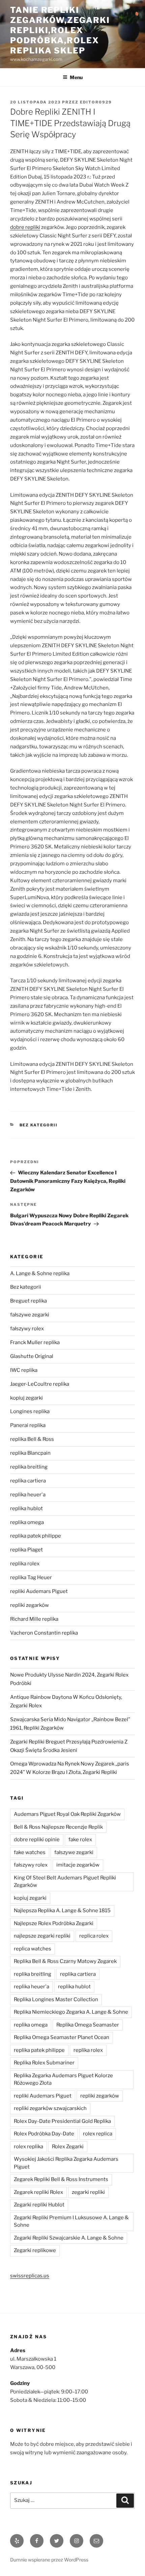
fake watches (30, 1852)
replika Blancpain (30, 1453)
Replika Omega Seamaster (88, 2025)
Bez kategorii (39, 1125)
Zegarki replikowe (35, 2250)
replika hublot (26, 1508)
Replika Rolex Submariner (44, 2063)
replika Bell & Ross (32, 1439)
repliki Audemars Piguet (39, 1591)
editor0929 (96, 102)
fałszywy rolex (27, 1329)
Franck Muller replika (35, 1342)
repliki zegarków (30, 1605)
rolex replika (28, 2147)
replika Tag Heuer (31, 1577)
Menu (76, 77)
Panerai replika (28, 1425)
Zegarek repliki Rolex (38, 2192)
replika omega (27, 1522)
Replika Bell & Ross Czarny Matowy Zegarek (65, 1961)
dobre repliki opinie (37, 1840)
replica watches (33, 1949)
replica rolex (94, 1936)
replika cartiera (28, 1481)
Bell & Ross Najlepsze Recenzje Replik (58, 1827)
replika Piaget (26, 1550)
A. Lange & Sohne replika (40, 1273)
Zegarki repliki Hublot (39, 2205)
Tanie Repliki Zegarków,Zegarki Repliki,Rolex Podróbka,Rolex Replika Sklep (60, 30)
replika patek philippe (36, 1536)
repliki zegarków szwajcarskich (50, 2108)
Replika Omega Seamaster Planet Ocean (62, 2037)
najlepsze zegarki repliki (42, 1936)
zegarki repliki (88, 2192)
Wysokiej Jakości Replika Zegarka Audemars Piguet (66, 2163)
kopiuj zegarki (26, 1398)
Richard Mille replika (34, 1619)
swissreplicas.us (30, 2276)
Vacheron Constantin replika (44, 1633)
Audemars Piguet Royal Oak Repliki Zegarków (67, 1814)
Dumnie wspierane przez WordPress (49, 2560)
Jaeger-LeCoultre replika (40, 1384)
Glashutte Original (32, 1356)
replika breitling (29, 1467)
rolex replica (98, 2134)
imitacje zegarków (78, 1865)
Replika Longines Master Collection (56, 1999)
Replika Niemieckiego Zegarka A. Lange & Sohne (71, 2012)
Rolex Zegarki (68, 2147)
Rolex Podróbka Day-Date (44, 2134)
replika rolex (25, 1564)
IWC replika (24, 1370)
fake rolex (80, 1840)
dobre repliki (25, 227)
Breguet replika (28, 1301)
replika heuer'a (28, 1495)
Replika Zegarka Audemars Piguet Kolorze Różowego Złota (63, 2079)
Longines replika (30, 1411)
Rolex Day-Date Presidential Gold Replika (62, 2121)
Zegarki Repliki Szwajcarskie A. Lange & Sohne (69, 2238)
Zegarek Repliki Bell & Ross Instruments (61, 2179)
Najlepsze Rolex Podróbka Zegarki (54, 1923)
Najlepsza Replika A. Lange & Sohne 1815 (62, 1911)
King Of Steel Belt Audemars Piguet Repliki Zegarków (65, 1882)
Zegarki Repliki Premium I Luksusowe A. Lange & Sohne (71, 2221)
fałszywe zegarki (30, 1315)
